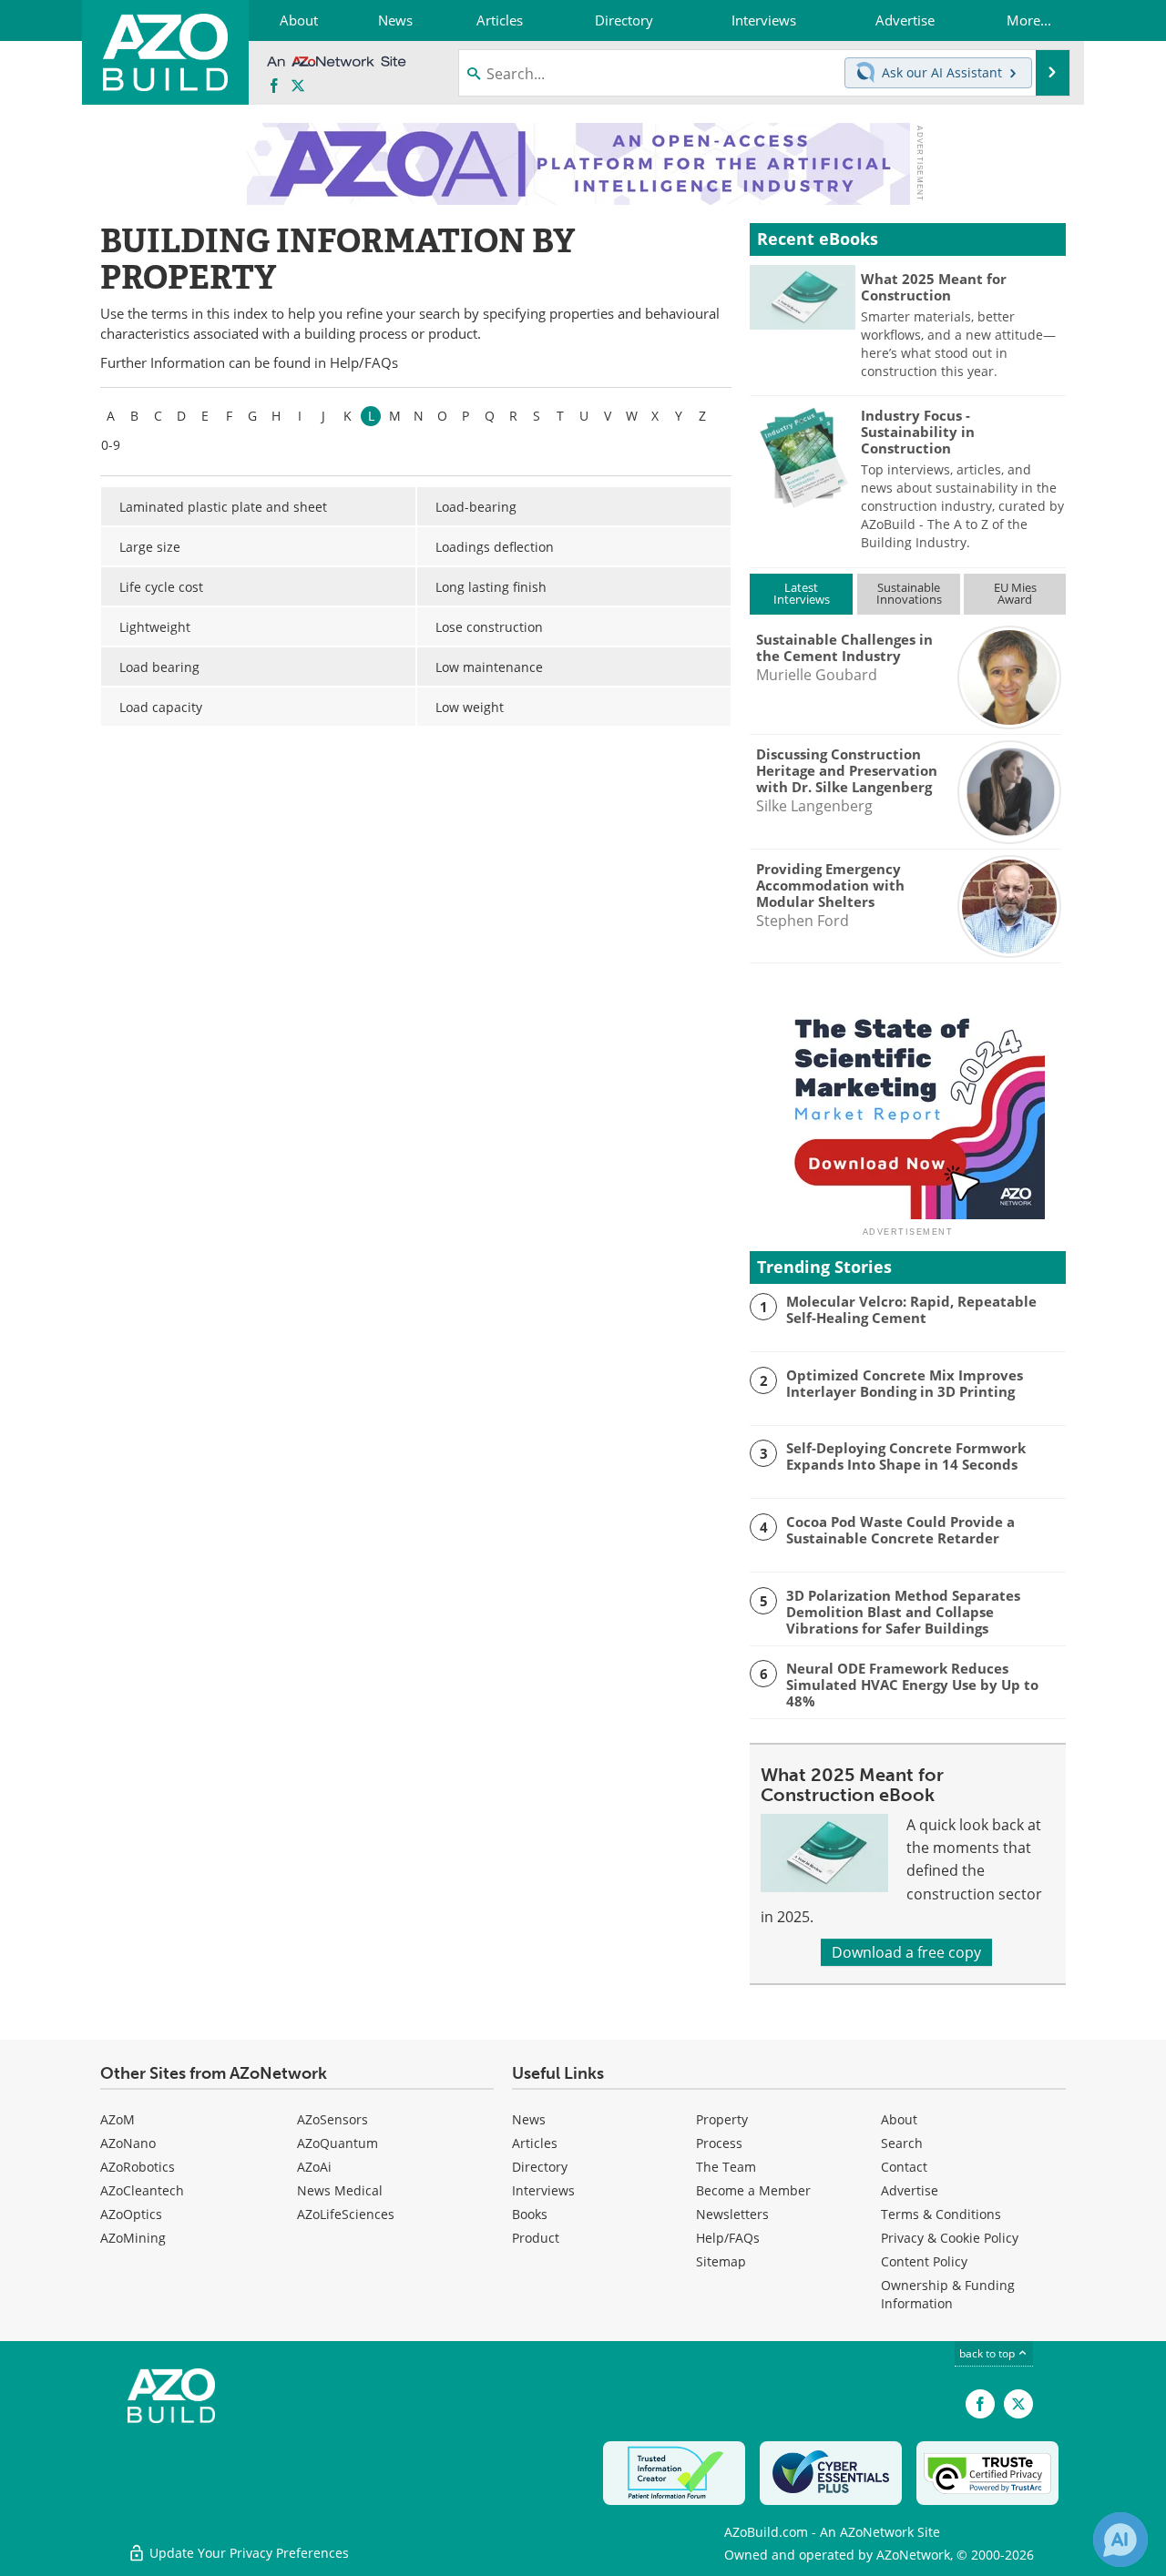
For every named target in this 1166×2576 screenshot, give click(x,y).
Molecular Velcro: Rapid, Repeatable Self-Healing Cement (911, 1309)
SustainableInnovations (909, 593)
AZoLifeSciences (346, 2214)
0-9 (111, 445)
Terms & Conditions (941, 2214)
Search (902, 2143)
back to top (988, 2353)
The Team (726, 2167)
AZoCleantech (142, 2190)
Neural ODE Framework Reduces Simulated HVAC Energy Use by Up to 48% (912, 1685)
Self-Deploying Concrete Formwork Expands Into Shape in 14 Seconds (906, 1456)
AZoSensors (332, 2119)
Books (530, 2214)
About (899, 2119)
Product (536, 2238)
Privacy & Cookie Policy (950, 2238)
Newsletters (732, 2214)
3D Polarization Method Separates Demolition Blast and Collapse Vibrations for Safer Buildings (903, 1612)
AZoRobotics (138, 2167)
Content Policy (924, 2261)
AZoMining (133, 2238)
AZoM (118, 2119)
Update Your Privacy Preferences (247, 2553)
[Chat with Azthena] (1120, 2540)
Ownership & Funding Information (948, 2294)
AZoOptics (131, 2214)
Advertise (910, 2190)
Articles (535, 2143)
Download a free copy (906, 1952)
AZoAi (314, 2167)
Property (722, 2119)
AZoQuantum (338, 2143)
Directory (540, 2167)
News (529, 2119)
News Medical (340, 2190)
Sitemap (721, 2261)
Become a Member (753, 2190)
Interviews (543, 2190)
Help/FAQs (364, 363)
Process (719, 2143)
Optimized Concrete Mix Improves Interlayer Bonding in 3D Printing (905, 1383)
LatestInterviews (802, 593)
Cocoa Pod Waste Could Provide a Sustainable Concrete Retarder (900, 1530)
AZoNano (128, 2143)
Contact (904, 2167)
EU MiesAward (1015, 593)
